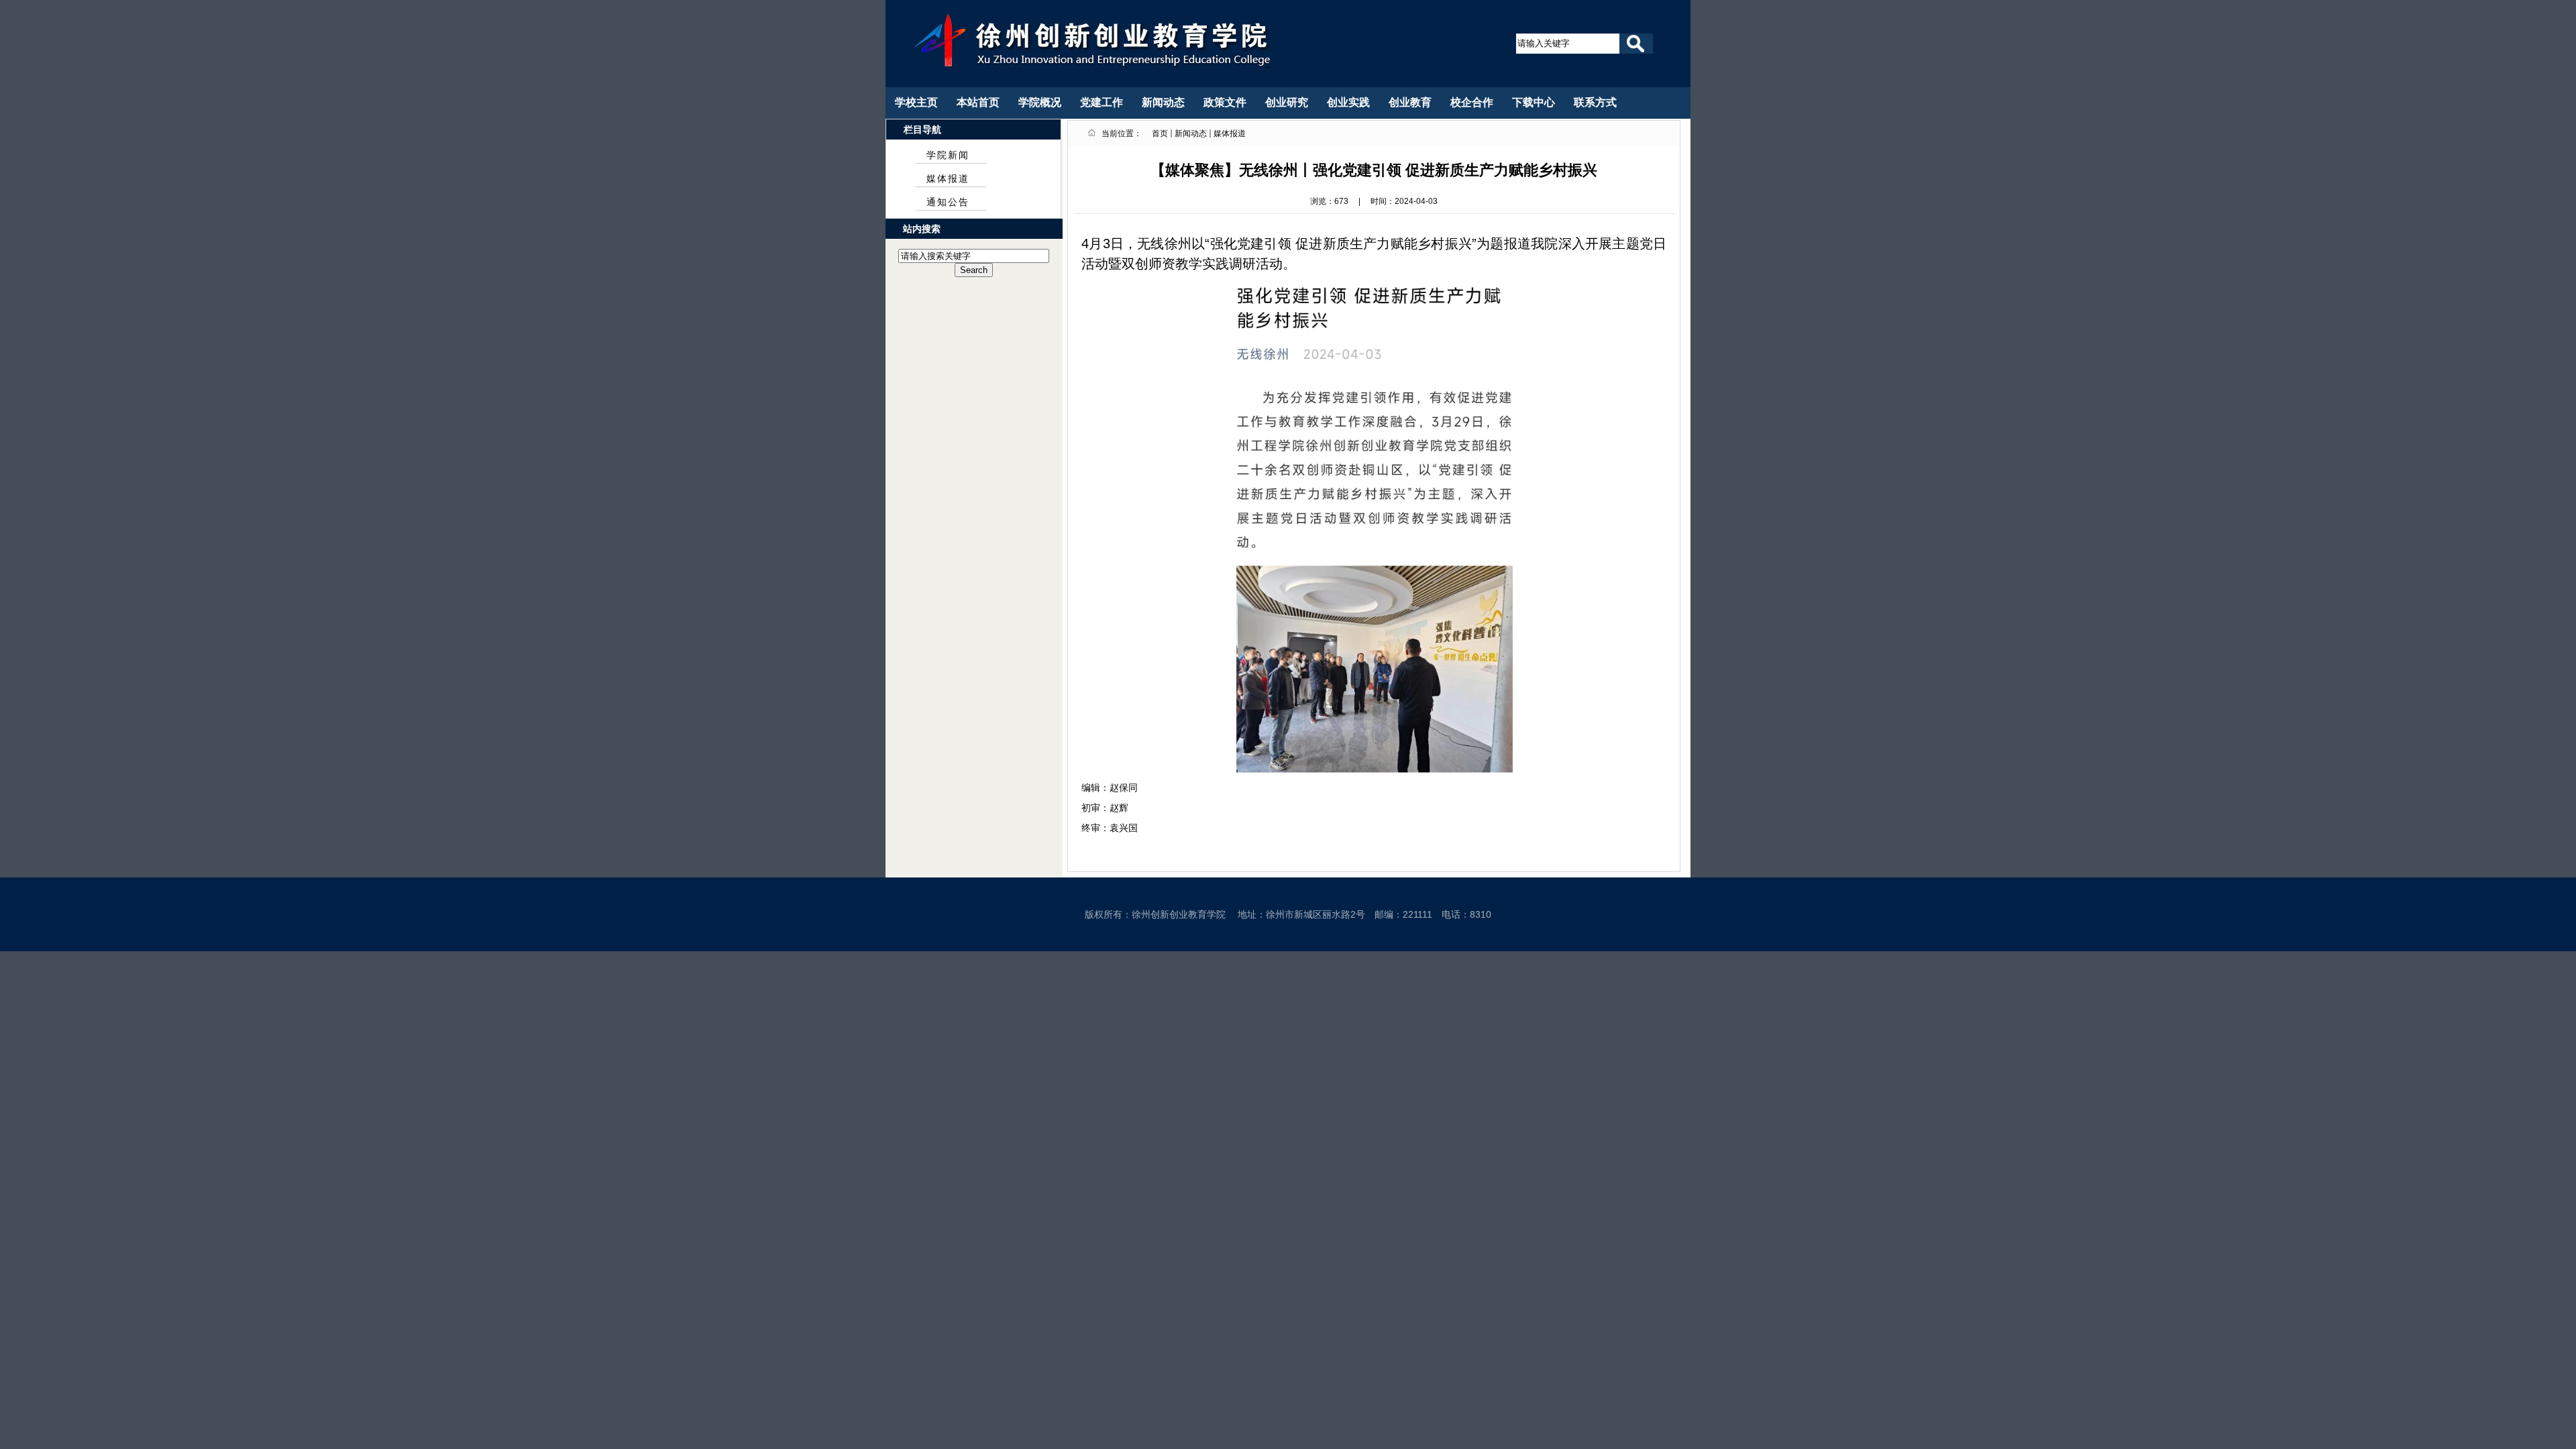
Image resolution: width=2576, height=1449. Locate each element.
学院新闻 (948, 155)
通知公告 (948, 202)
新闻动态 (1191, 133)
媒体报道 (948, 179)
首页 (1160, 133)
